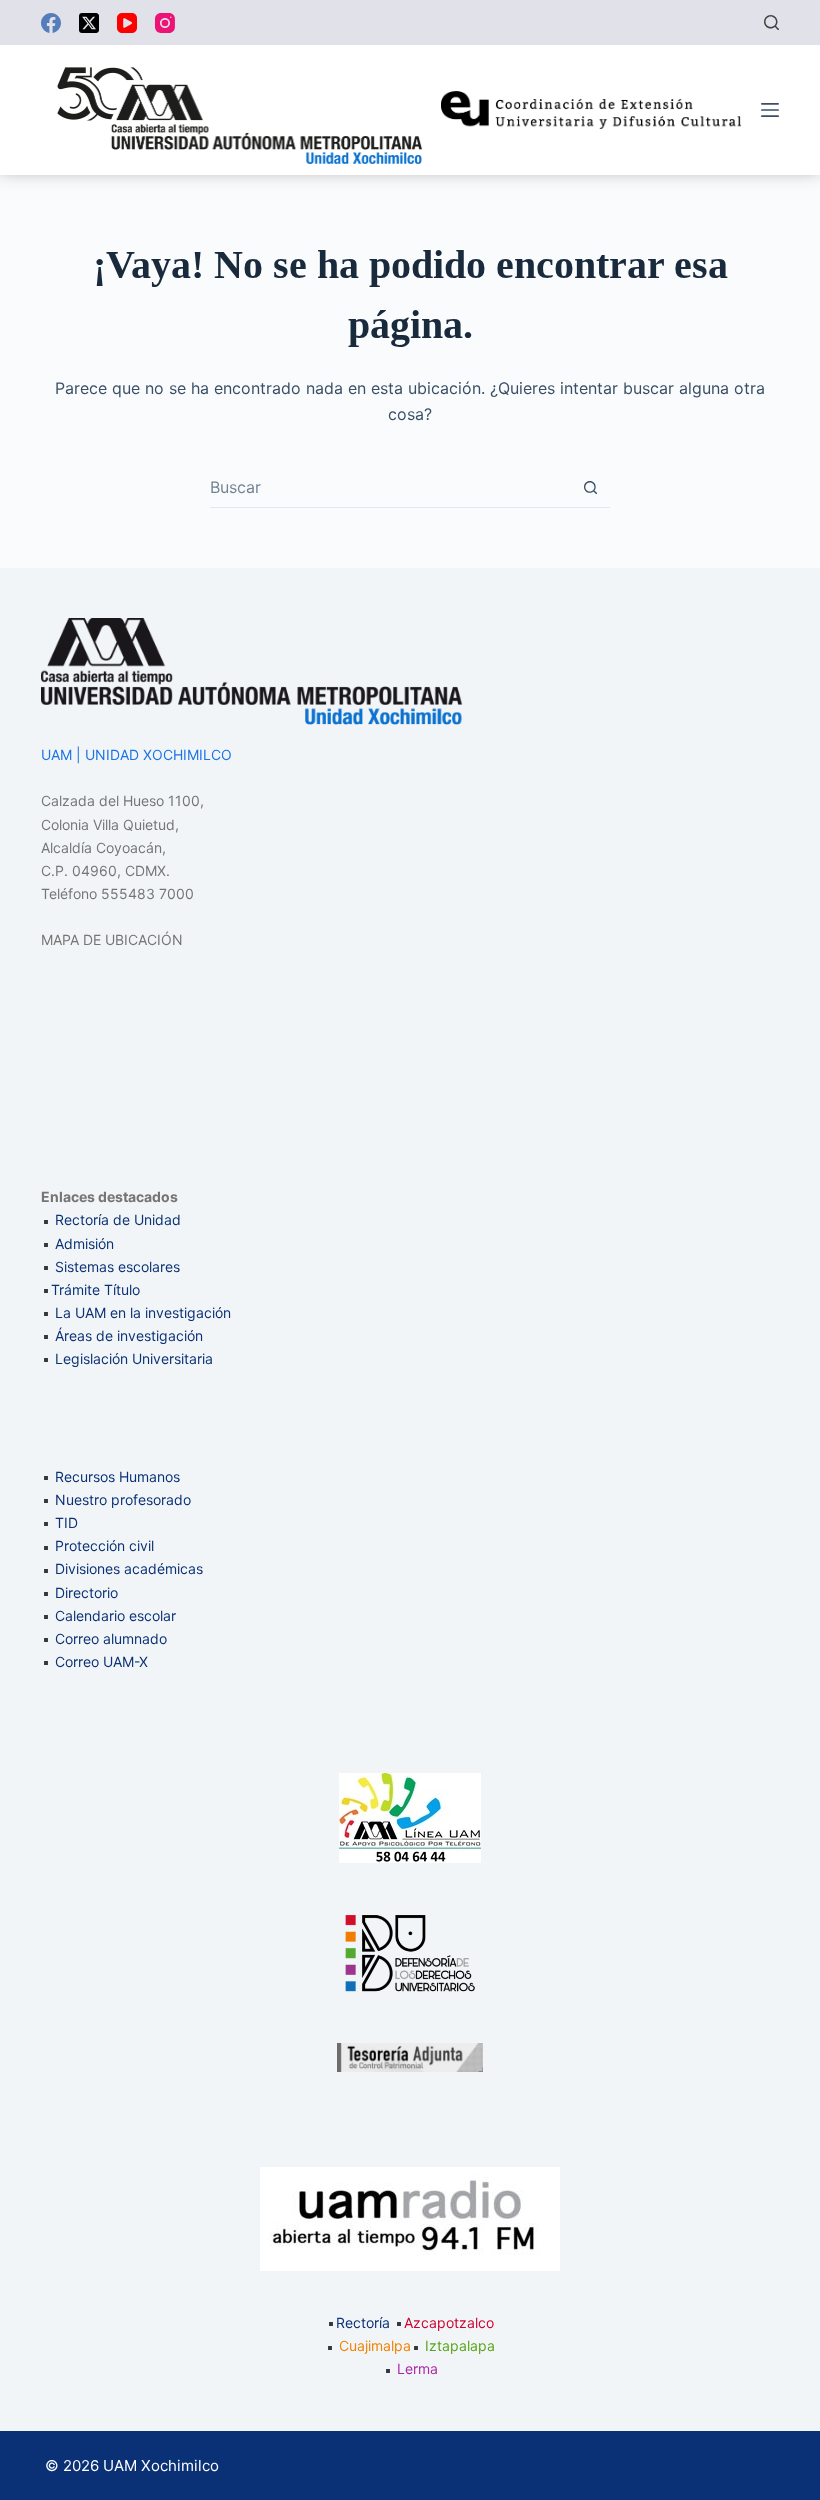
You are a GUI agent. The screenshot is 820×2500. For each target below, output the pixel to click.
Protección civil (104, 1545)
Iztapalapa (460, 2345)
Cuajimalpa (375, 2345)
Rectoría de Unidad (118, 1219)
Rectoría (363, 2322)
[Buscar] (771, 22)
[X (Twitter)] (89, 23)
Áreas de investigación (129, 1335)
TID (66, 1522)
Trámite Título (95, 1289)
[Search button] (590, 487)
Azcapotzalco (449, 2322)
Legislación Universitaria (134, 1358)
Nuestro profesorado (123, 1499)
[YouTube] (127, 23)
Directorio (86, 1592)
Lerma (417, 2368)
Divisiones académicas (129, 1568)
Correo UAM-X (101, 1661)
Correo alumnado (111, 1638)
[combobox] (390, 487)
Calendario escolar (115, 1615)
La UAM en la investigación (141, 1312)
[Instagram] (165, 23)
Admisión (84, 1243)
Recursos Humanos (117, 1476)
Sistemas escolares (117, 1266)
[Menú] (770, 110)
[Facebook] (51, 23)
